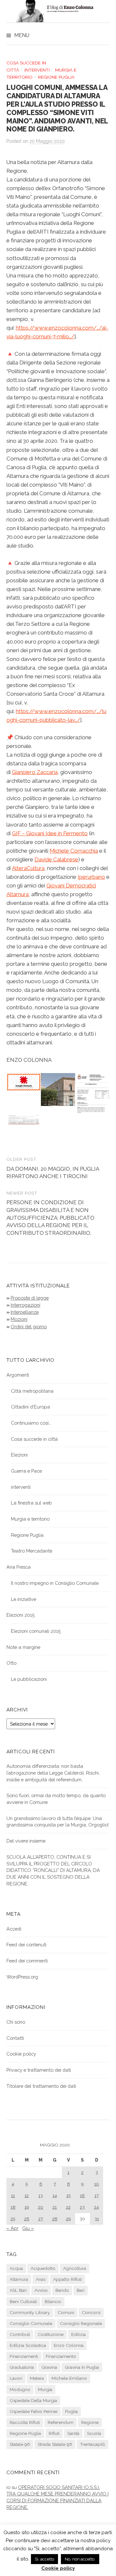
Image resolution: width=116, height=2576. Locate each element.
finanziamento (61, 2356)
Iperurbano (91, 877)
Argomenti (18, 1375)
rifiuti (54, 2433)
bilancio (53, 2301)
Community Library (30, 2312)
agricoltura (75, 2268)
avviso (41, 2290)
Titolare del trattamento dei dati (41, 2086)
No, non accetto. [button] (80, 2559)
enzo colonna (69, 2345)
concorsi (91, 2312)
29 (68, 2219)
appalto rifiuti (68, 2279)
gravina (49, 2367)
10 (97, 2184)
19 (27, 2207)
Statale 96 (20, 2444)
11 (13, 2195)
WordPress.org (22, 1977)
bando (62, 2290)
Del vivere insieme (26, 1841)
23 (82, 2207)
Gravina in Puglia (82, 2367)
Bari (81, 2290)
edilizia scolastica (28, 2345)
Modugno (20, 2389)
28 (55, 2219)
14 (55, 2195)
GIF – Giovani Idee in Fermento (50, 833)
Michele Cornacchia (74, 851)
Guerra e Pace (26, 1471)
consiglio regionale (81, 2323)
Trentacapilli (92, 2444)
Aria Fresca (19, 1567)
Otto (11, 1663)
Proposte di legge (30, 1298)
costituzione (51, 2334)
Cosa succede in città (34, 1439)
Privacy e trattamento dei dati (39, 2070)
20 (41, 2207)
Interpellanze (25, 1312)
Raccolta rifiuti (25, 2422)
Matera (37, 2378)
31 (97, 2219)
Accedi (14, 1929)
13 (41, 2195)
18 (13, 2207)
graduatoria (22, 2367)
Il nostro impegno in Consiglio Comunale (55, 1583)
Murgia (45, 2389)
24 (97, 2207)
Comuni (66, 2312)
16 (82, 2195)
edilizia (78, 2334)
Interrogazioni (25, 1305)
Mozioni (19, 1319)
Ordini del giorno (29, 1327)
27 (41, 2219)
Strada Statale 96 (55, 2444)
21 (55, 2207)
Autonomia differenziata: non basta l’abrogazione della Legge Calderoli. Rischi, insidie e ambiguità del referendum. (53, 1773)
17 (97, 2195)
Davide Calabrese (56, 859)
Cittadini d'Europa (30, 1407)
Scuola (94, 2433)
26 (27, 2219)
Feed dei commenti (27, 1961)
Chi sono (16, 2022)
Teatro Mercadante (32, 1551)
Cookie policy (21, 2054)
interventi (37, 70)
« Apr (12, 2228)
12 (27, 2195)
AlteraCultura (28, 868)
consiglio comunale (31, 2323)
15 (68, 2195)
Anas (41, 2279)
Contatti (15, 2038)
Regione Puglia (56, 77)
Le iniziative (24, 1599)
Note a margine (23, 1647)
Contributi (20, 2334)
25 (13, 2219)
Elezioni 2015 (20, 1615)
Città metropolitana (32, 1391)
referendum (61, 2422)
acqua (16, 2268)
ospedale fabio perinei (34, 2411)
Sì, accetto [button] (44, 2559)
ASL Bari (18, 2290)
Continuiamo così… (31, 1423)
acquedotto (43, 2268)
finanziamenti (24, 2356)
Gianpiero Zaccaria (35, 772)
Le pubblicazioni (29, 1679)
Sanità (73, 2433)
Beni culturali (23, 2301)
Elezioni (19, 1455)
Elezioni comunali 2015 (36, 1631)
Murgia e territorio (30, 1519)
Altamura (19, 2279)
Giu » (28, 2228)
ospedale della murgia (33, 2400)
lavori (16, 2378)
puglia (71, 2411)
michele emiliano (69, 2378)
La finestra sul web (31, 1503)
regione (90, 2422)
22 (68, 2207)
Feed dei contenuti (26, 1945)
